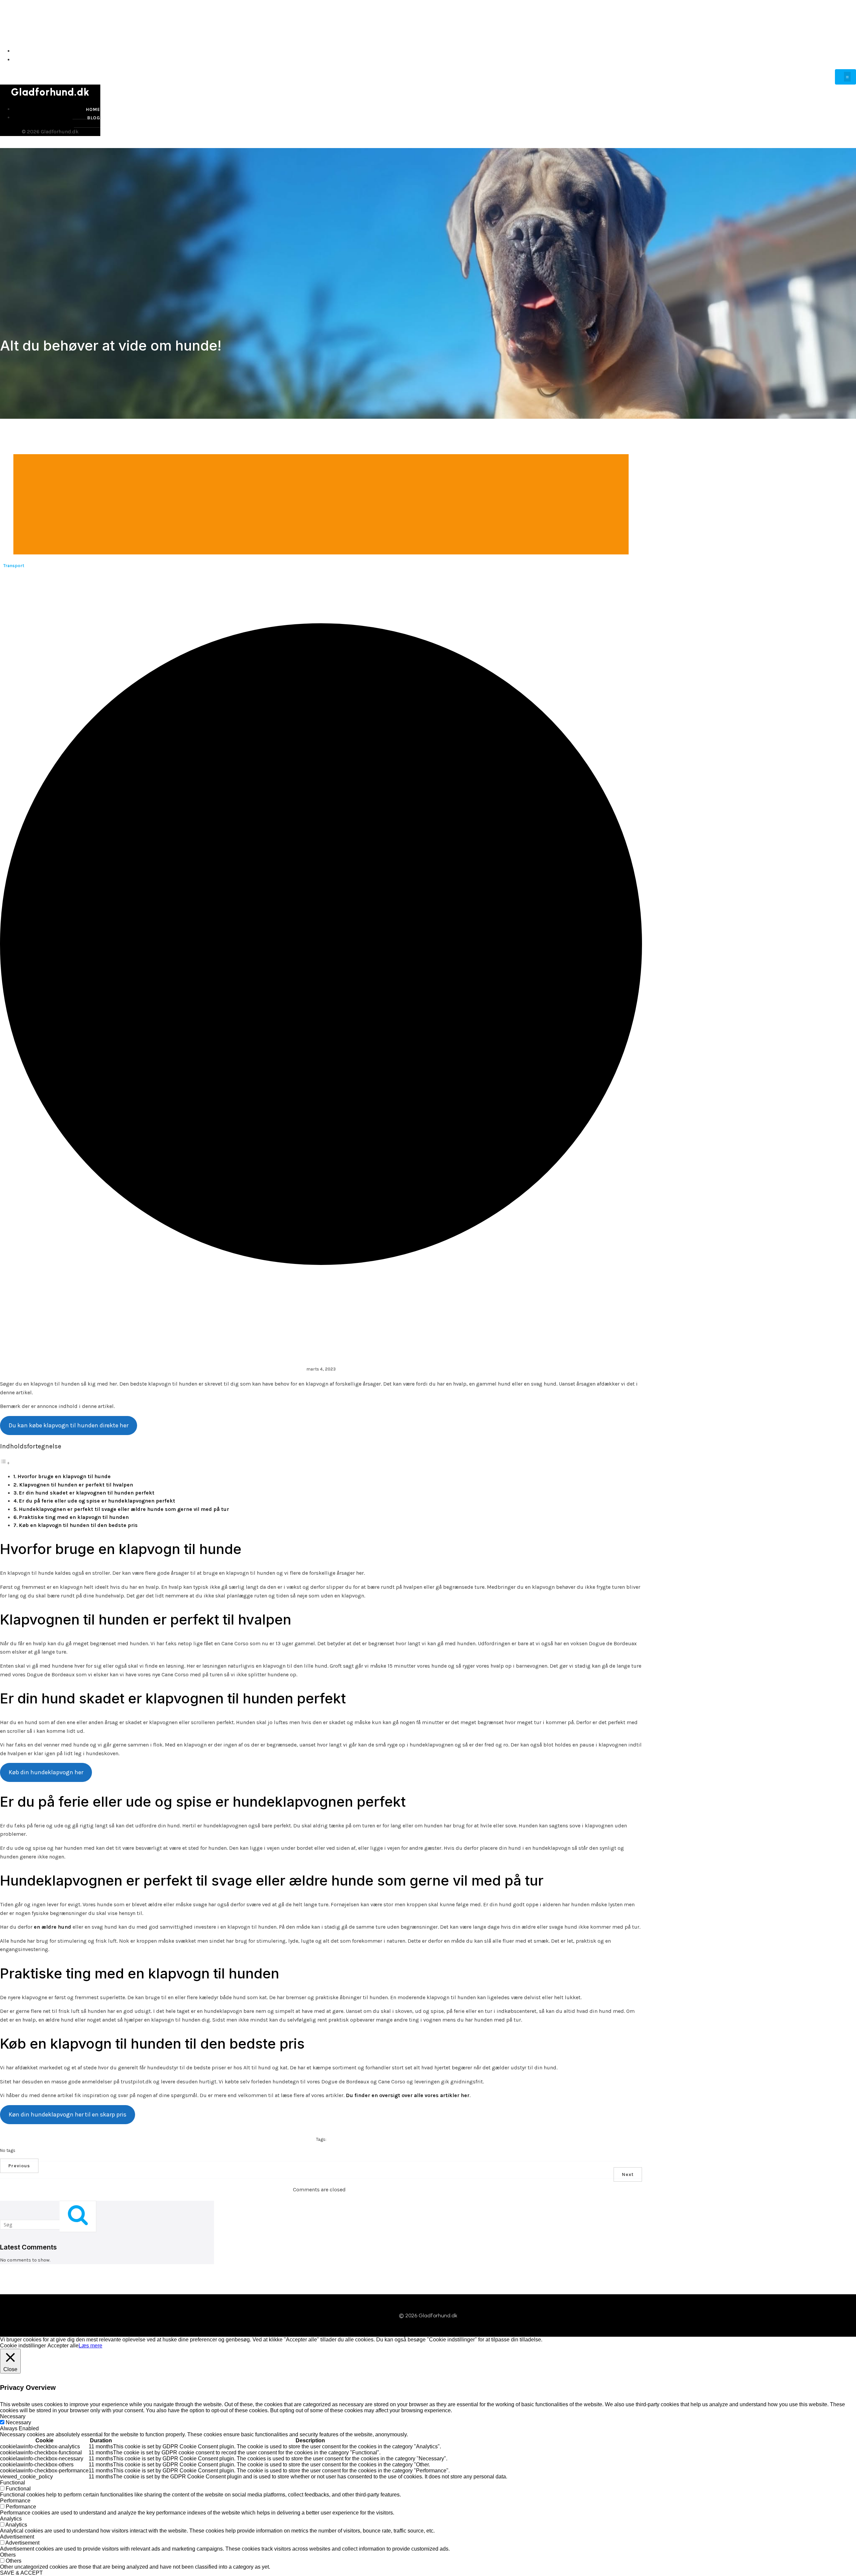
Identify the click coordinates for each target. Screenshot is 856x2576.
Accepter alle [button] (63, 2346)
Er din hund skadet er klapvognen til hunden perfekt (87, 1493)
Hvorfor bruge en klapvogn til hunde (64, 1476)
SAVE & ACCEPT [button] (21, 2573)
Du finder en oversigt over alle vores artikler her (408, 2095)
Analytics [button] (11, 2519)
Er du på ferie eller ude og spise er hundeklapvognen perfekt (97, 1501)
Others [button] (8, 2555)
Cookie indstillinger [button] (23, 2346)
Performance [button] (15, 2501)
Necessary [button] (13, 2416)
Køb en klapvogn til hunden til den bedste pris (78, 1525)
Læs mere (90, 2346)
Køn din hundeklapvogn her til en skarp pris (68, 2114)
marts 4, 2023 (321, 1369)
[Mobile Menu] (845, 77)
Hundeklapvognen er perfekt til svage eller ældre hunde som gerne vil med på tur (124, 1509)
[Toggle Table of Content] (5, 1463)
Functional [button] (13, 2483)
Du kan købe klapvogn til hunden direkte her (69, 1425)
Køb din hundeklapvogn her (46, 1772)
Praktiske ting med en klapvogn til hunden (74, 1517)
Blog (848, 60)
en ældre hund (52, 1927)
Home (848, 51)
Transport (14, 566)
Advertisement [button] (17, 2537)
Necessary (18, 2422)
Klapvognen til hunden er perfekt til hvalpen (76, 1485)
